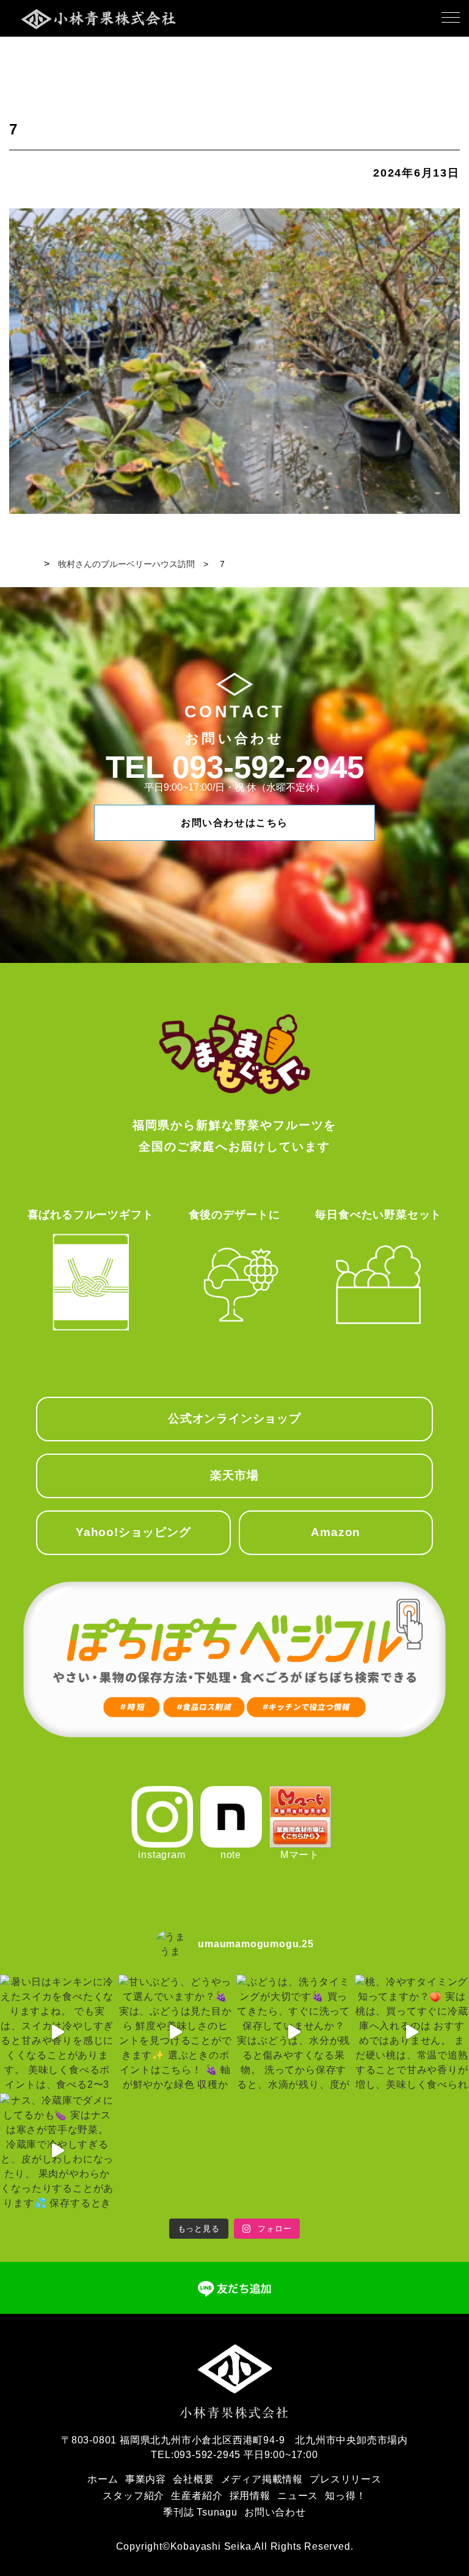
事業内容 (146, 2479)
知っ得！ (345, 2496)
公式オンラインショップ (234, 1418)
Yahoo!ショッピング (133, 1532)
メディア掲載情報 (262, 2479)
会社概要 (193, 2479)
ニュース (298, 2496)
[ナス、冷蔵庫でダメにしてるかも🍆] (57, 2151)
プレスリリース (346, 2479)
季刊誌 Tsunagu (200, 2512)
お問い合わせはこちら (234, 823)
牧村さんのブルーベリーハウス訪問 (126, 564)
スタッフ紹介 (133, 2496)
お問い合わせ (275, 2512)
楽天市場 (234, 1475)
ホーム (103, 2479)
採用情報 (250, 2496)
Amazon (336, 1532)
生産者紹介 (197, 2496)
